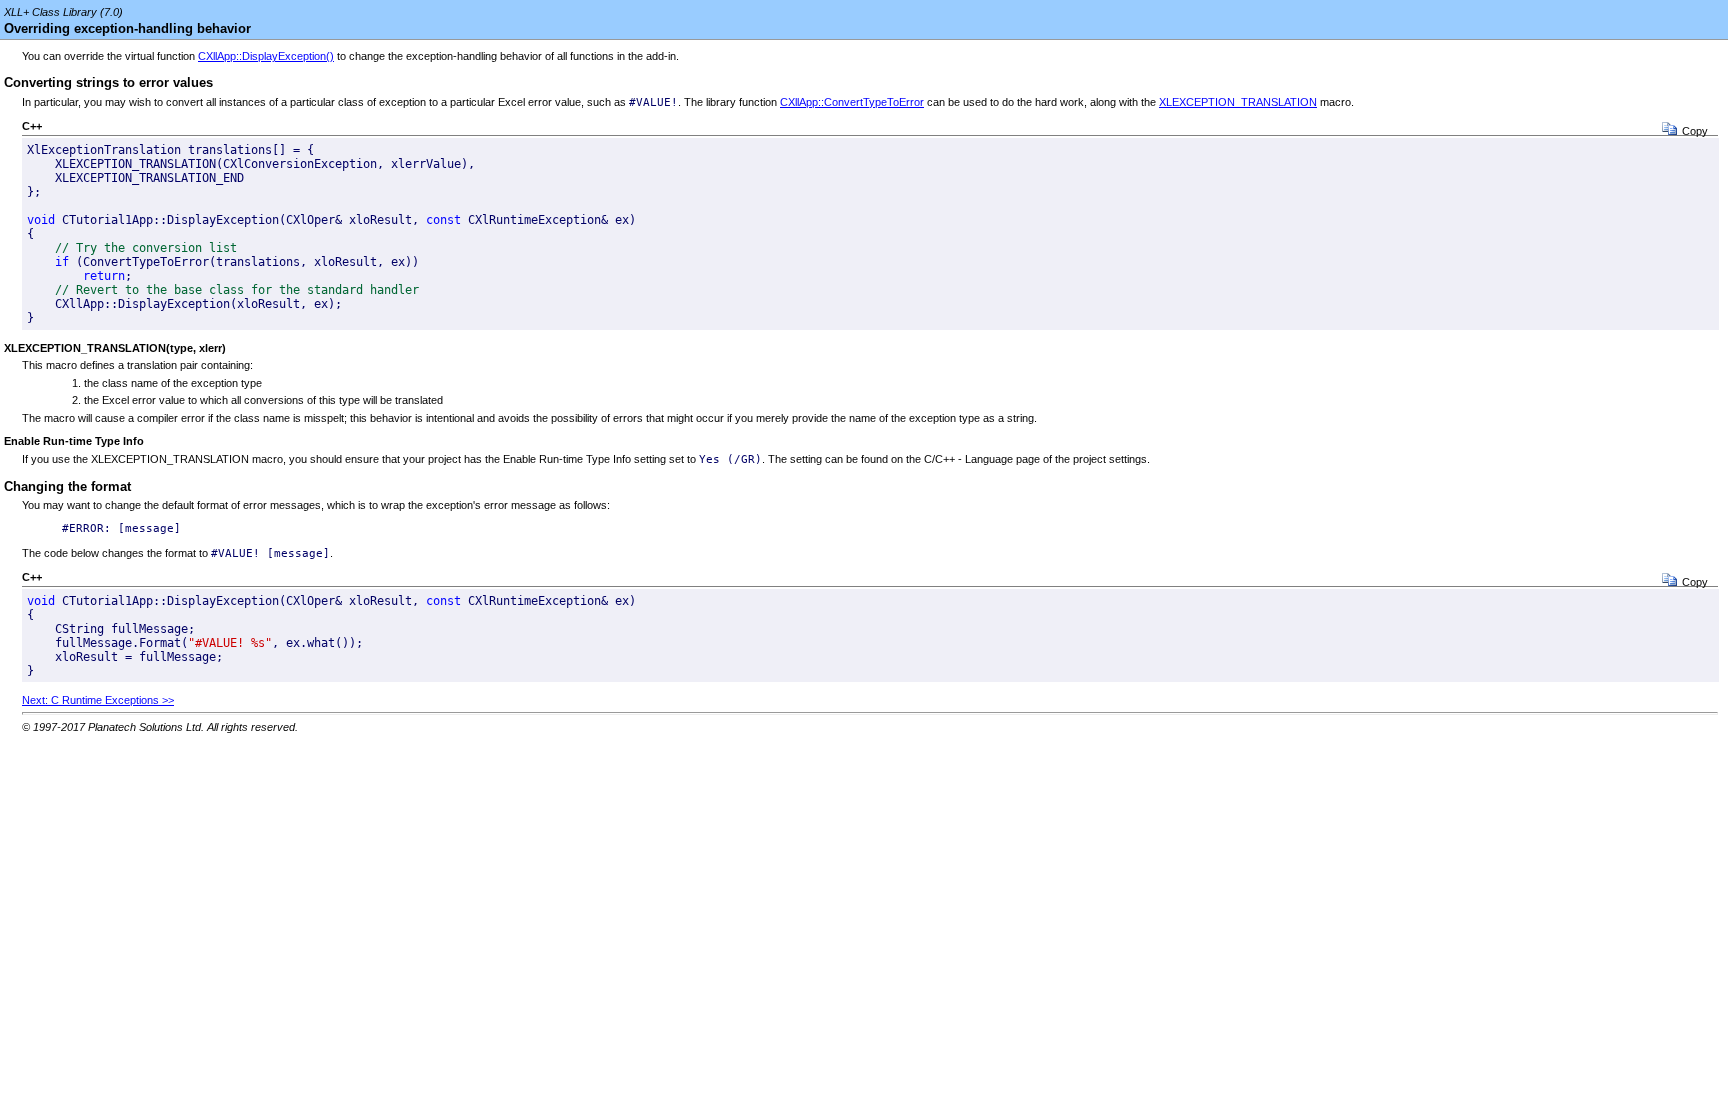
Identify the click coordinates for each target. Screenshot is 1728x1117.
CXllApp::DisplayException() (266, 56)
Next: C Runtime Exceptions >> (98, 700)
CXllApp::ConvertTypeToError (852, 102)
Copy (1695, 131)
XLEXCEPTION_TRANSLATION (1238, 102)
